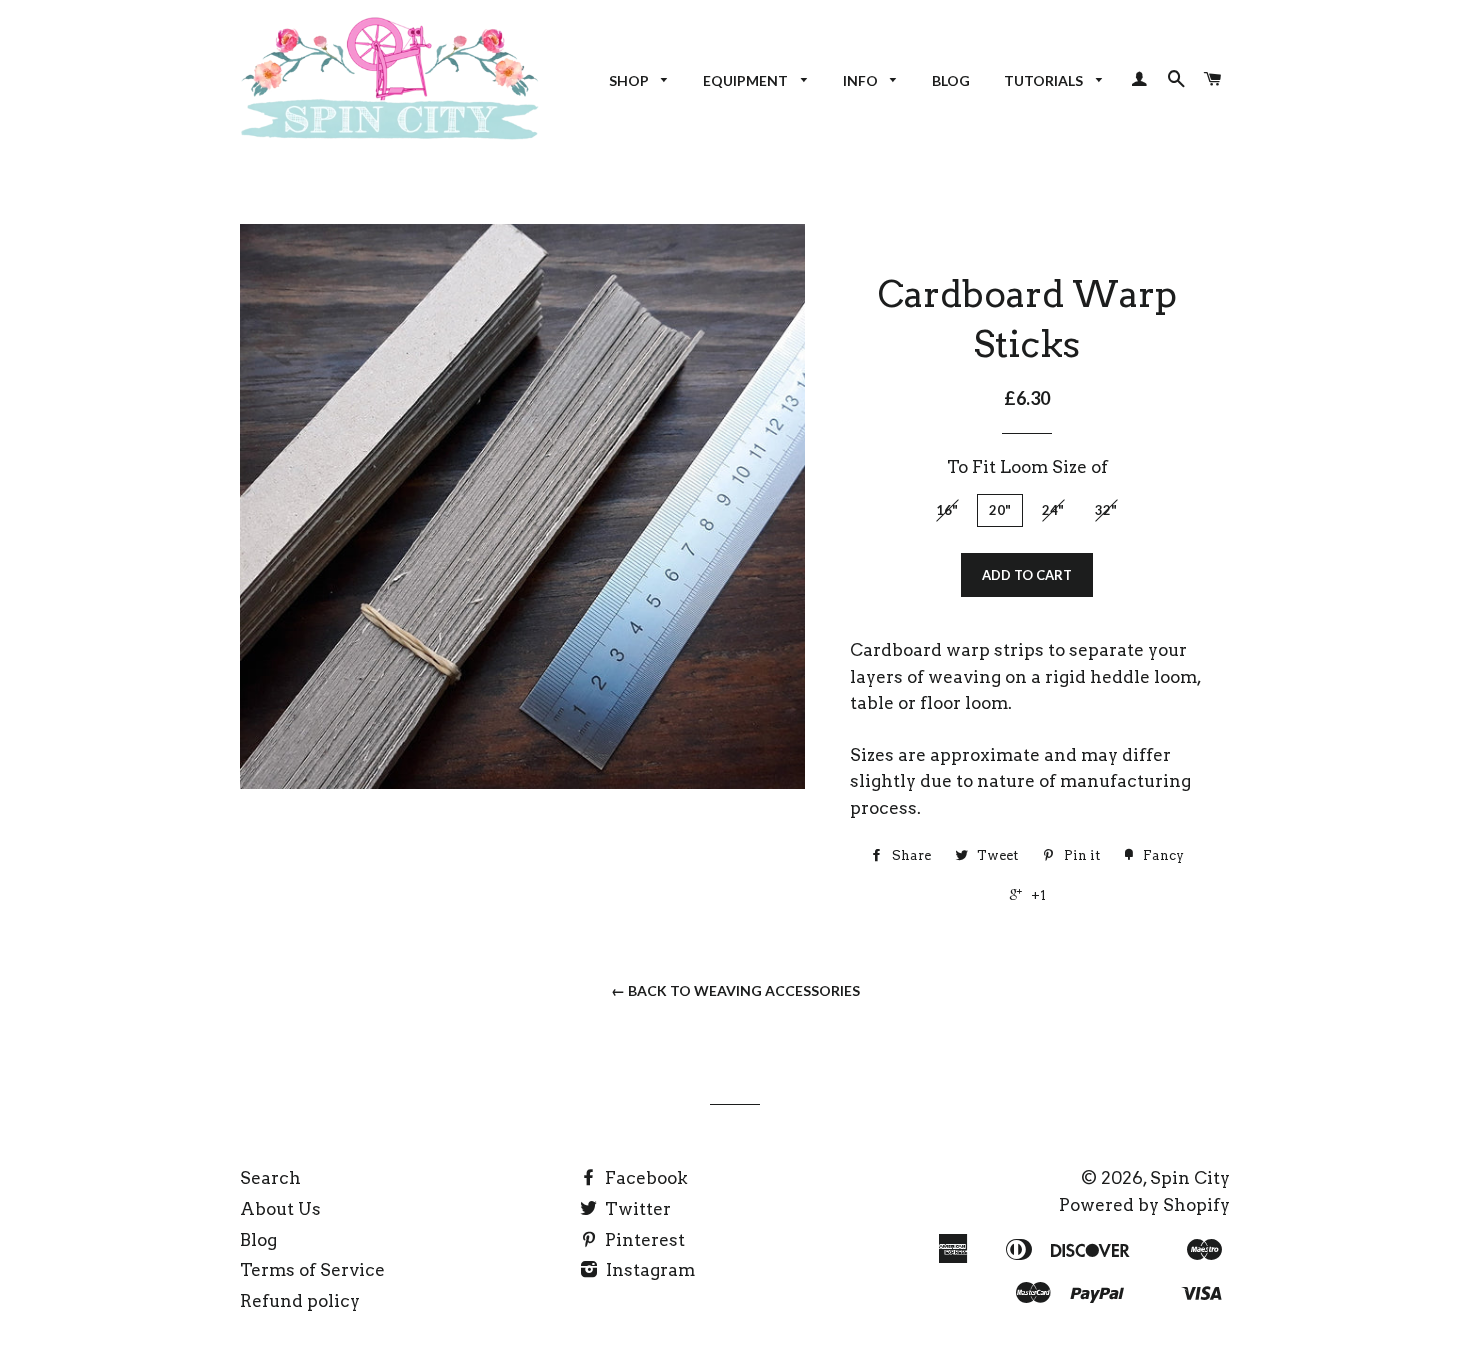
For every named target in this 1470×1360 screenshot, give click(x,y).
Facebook (644, 1178)
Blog (951, 80)
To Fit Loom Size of (1027, 467)
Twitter (636, 1209)
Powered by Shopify (1144, 1205)
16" (947, 510)
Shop (630, 80)
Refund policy (300, 1301)
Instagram (648, 1270)
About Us (280, 1209)
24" (1053, 510)
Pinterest (643, 1240)
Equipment (747, 80)
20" (1000, 510)
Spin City (1190, 1178)
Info (862, 80)
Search (270, 1178)
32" (1106, 510)
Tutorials (1045, 80)
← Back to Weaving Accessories (735, 990)
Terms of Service (312, 1270)
